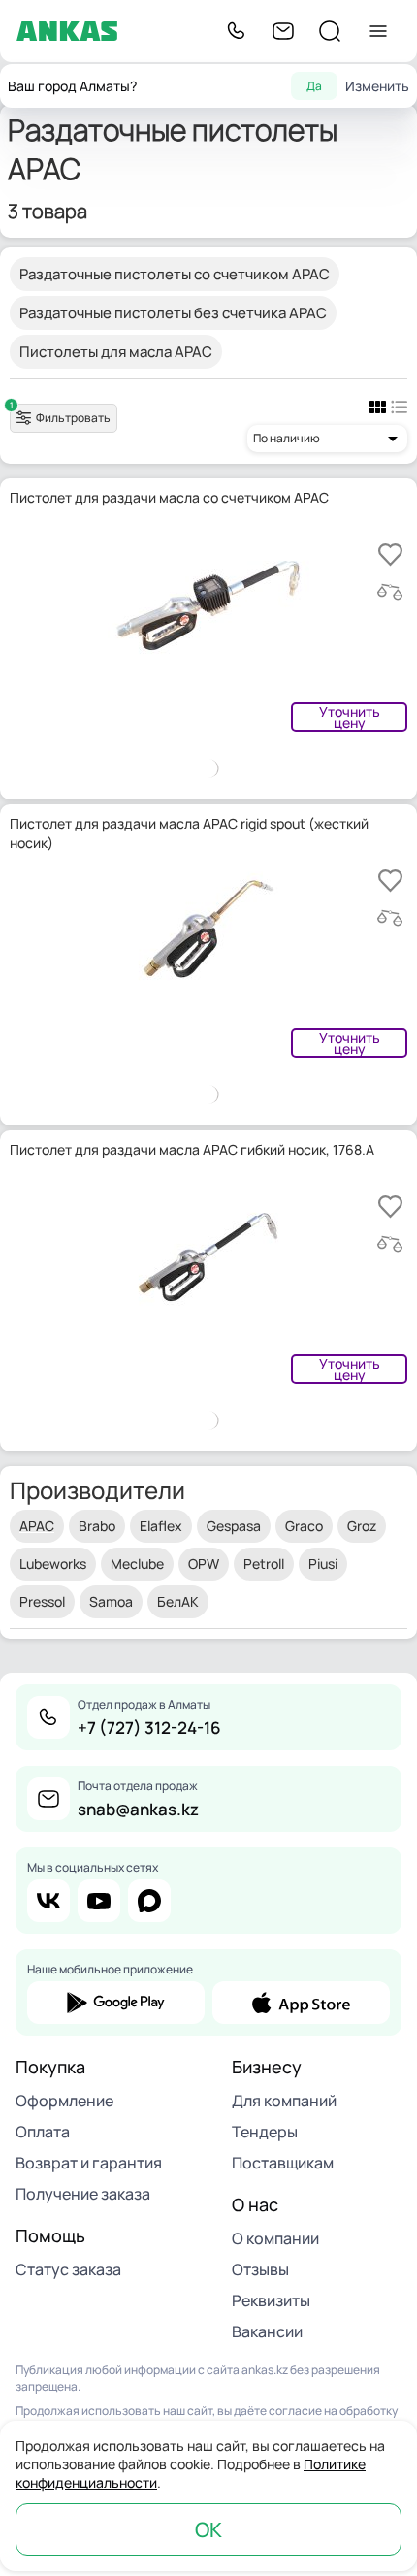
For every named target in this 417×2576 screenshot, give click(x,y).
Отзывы (260, 2269)
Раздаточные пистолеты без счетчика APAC (173, 313)
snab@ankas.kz (138, 1809)
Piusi (323, 1564)
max (149, 1901)
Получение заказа (83, 2194)
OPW (204, 1564)
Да (314, 86)
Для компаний (284, 2101)
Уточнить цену (350, 717)
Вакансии (267, 2331)
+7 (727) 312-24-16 (149, 1728)
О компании (275, 2238)
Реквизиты (271, 2300)
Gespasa (234, 1526)
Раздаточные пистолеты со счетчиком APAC (175, 274)
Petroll (264, 1564)
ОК (208, 2529)
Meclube (137, 1564)
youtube (99, 1901)
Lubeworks (53, 1564)
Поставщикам (283, 2163)
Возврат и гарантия (89, 2163)
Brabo (97, 1526)
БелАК (178, 1601)
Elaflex (161, 1526)
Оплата (43, 2132)
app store (301, 2003)
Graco (304, 1526)
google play (116, 2003)
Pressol (42, 1601)
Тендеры (265, 2132)
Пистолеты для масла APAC (116, 352)
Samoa (111, 1601)
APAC (37, 1526)
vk (48, 1901)
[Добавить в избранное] (390, 554)
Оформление (64, 2101)
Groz (362, 1526)
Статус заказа (68, 2269)
